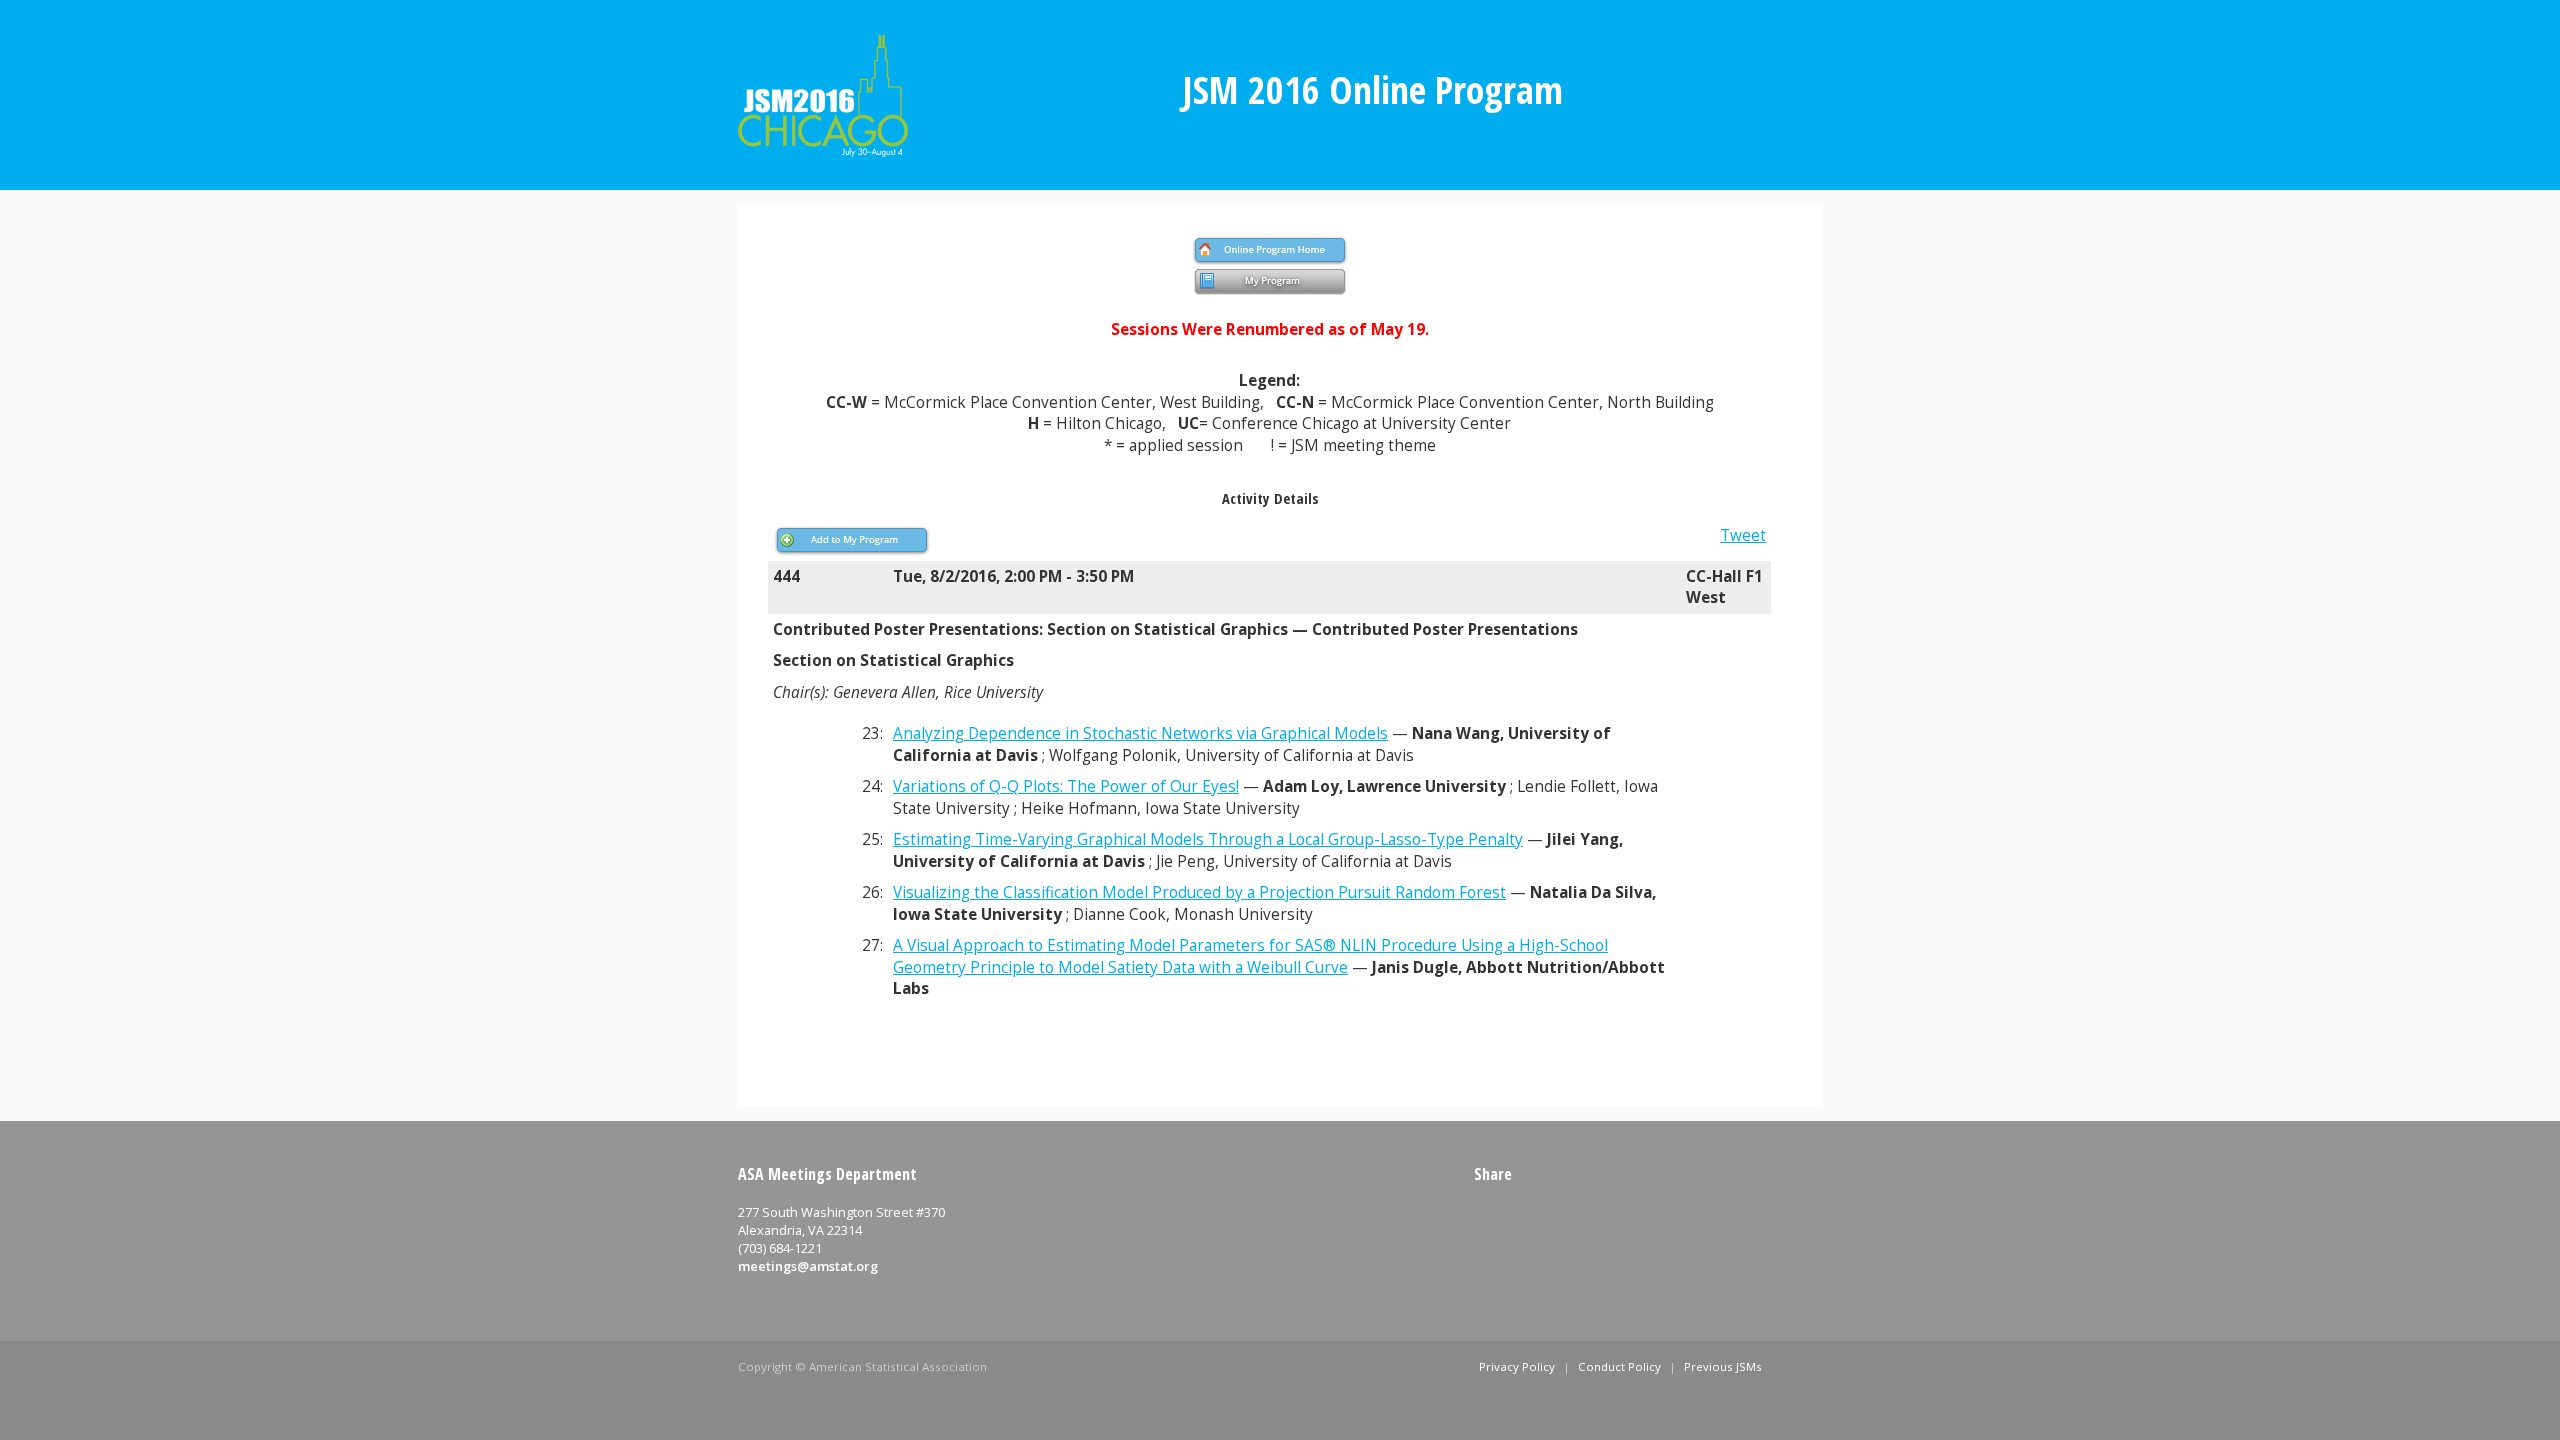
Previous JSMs (1723, 1366)
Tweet (1743, 535)
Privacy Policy (1517, 1366)
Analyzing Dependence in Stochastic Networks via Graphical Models (1140, 733)
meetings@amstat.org (808, 1266)
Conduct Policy (1619, 1366)
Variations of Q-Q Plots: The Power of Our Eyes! (1066, 786)
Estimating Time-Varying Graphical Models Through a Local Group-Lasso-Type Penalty (1208, 839)
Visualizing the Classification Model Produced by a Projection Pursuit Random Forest (1199, 892)
